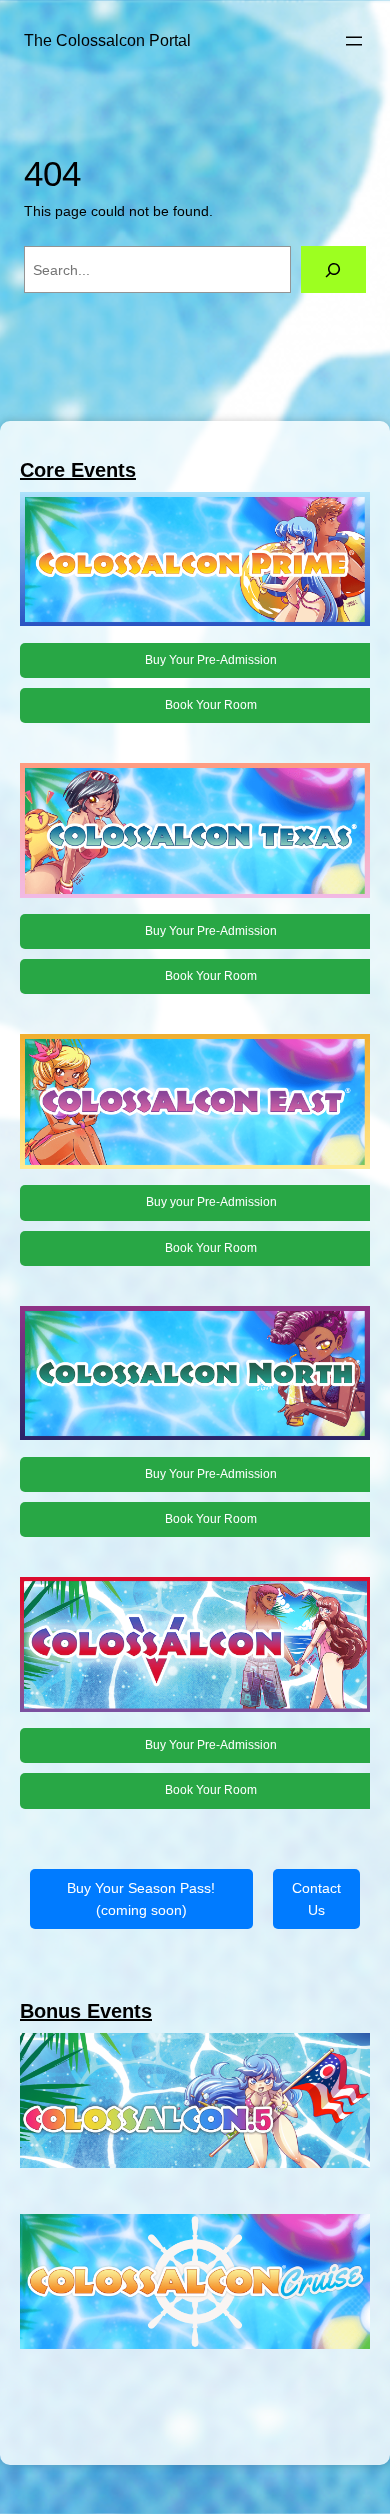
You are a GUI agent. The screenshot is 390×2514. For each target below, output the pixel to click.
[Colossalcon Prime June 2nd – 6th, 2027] (195, 562)
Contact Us (316, 1899)
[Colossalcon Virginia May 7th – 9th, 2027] (195, 1647)
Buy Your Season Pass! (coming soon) (141, 1899)
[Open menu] (354, 41)
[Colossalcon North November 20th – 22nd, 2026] (195, 1376)
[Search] (333, 269)
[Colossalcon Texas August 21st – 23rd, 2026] (195, 833)
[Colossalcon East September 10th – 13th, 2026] (195, 1104)
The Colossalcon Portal (107, 40)
